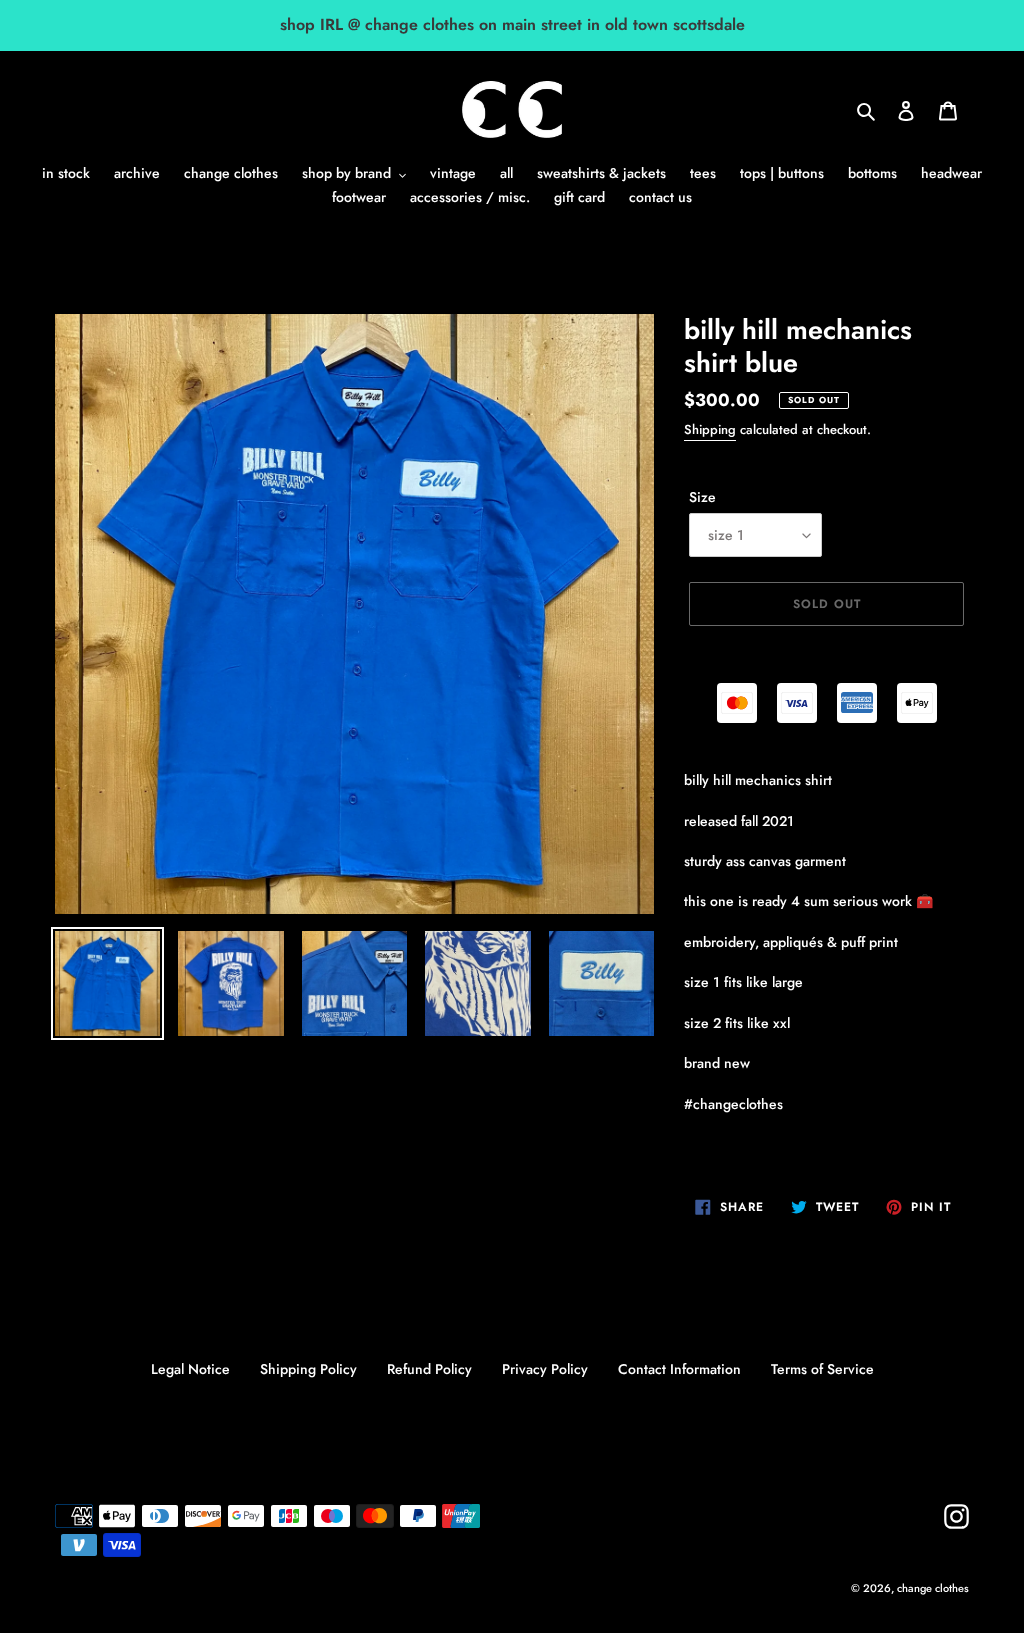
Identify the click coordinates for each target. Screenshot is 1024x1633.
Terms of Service (822, 1369)
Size (702, 497)
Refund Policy (429, 1369)
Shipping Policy (308, 1369)
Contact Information (679, 1369)
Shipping (710, 429)
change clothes (933, 1588)
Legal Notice (190, 1369)
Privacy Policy (545, 1369)
